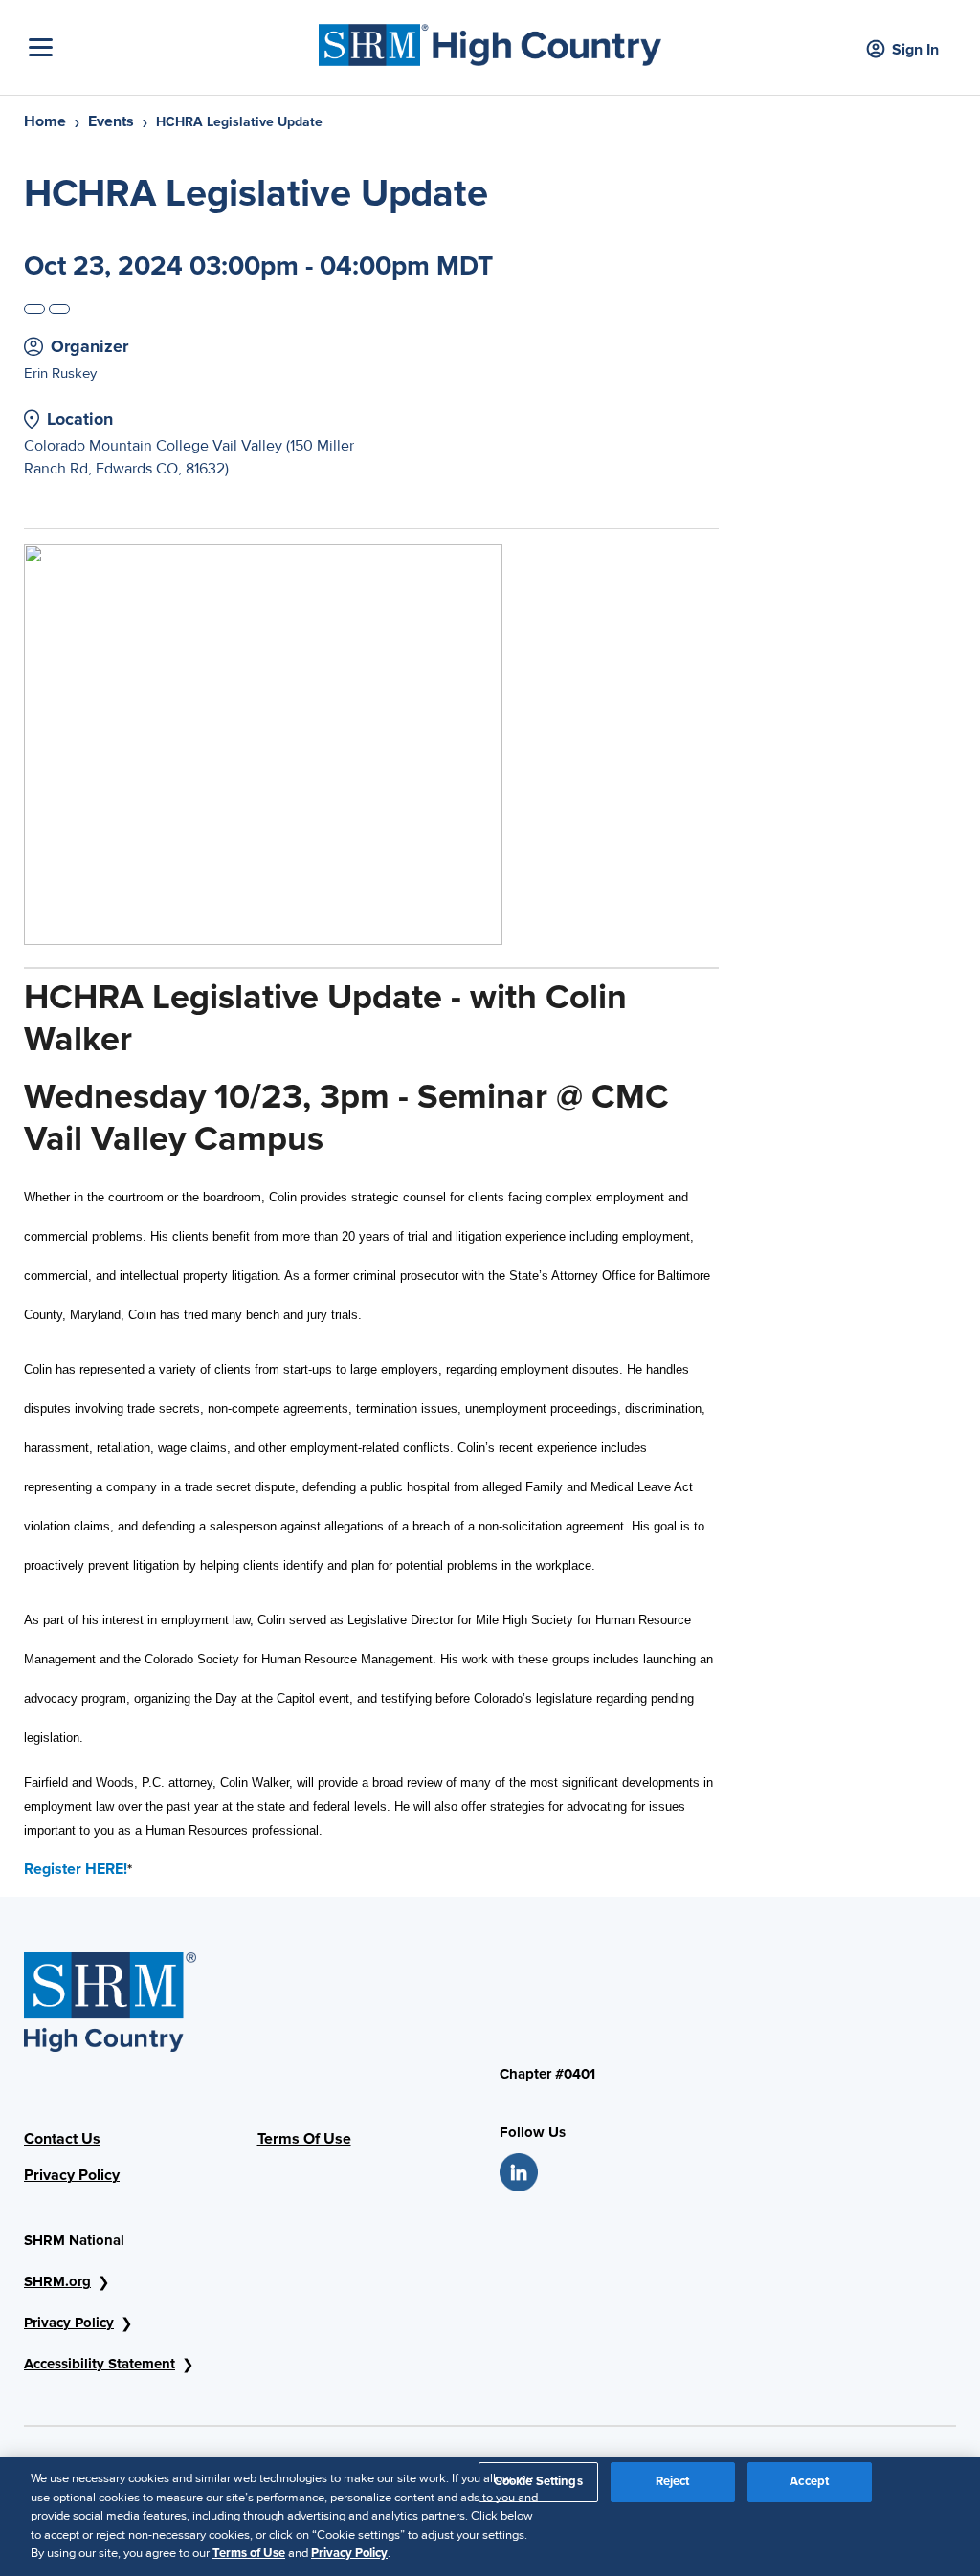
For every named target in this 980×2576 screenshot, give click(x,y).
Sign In (915, 50)
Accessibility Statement (100, 2364)
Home (45, 121)
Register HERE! (76, 1869)
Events (111, 121)
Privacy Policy (72, 2175)
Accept (809, 2481)
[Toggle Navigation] (169, 47)
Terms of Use (249, 2553)
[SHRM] (490, 40)
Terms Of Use (304, 2139)
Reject (673, 2481)
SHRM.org (57, 2281)
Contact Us (62, 2139)
